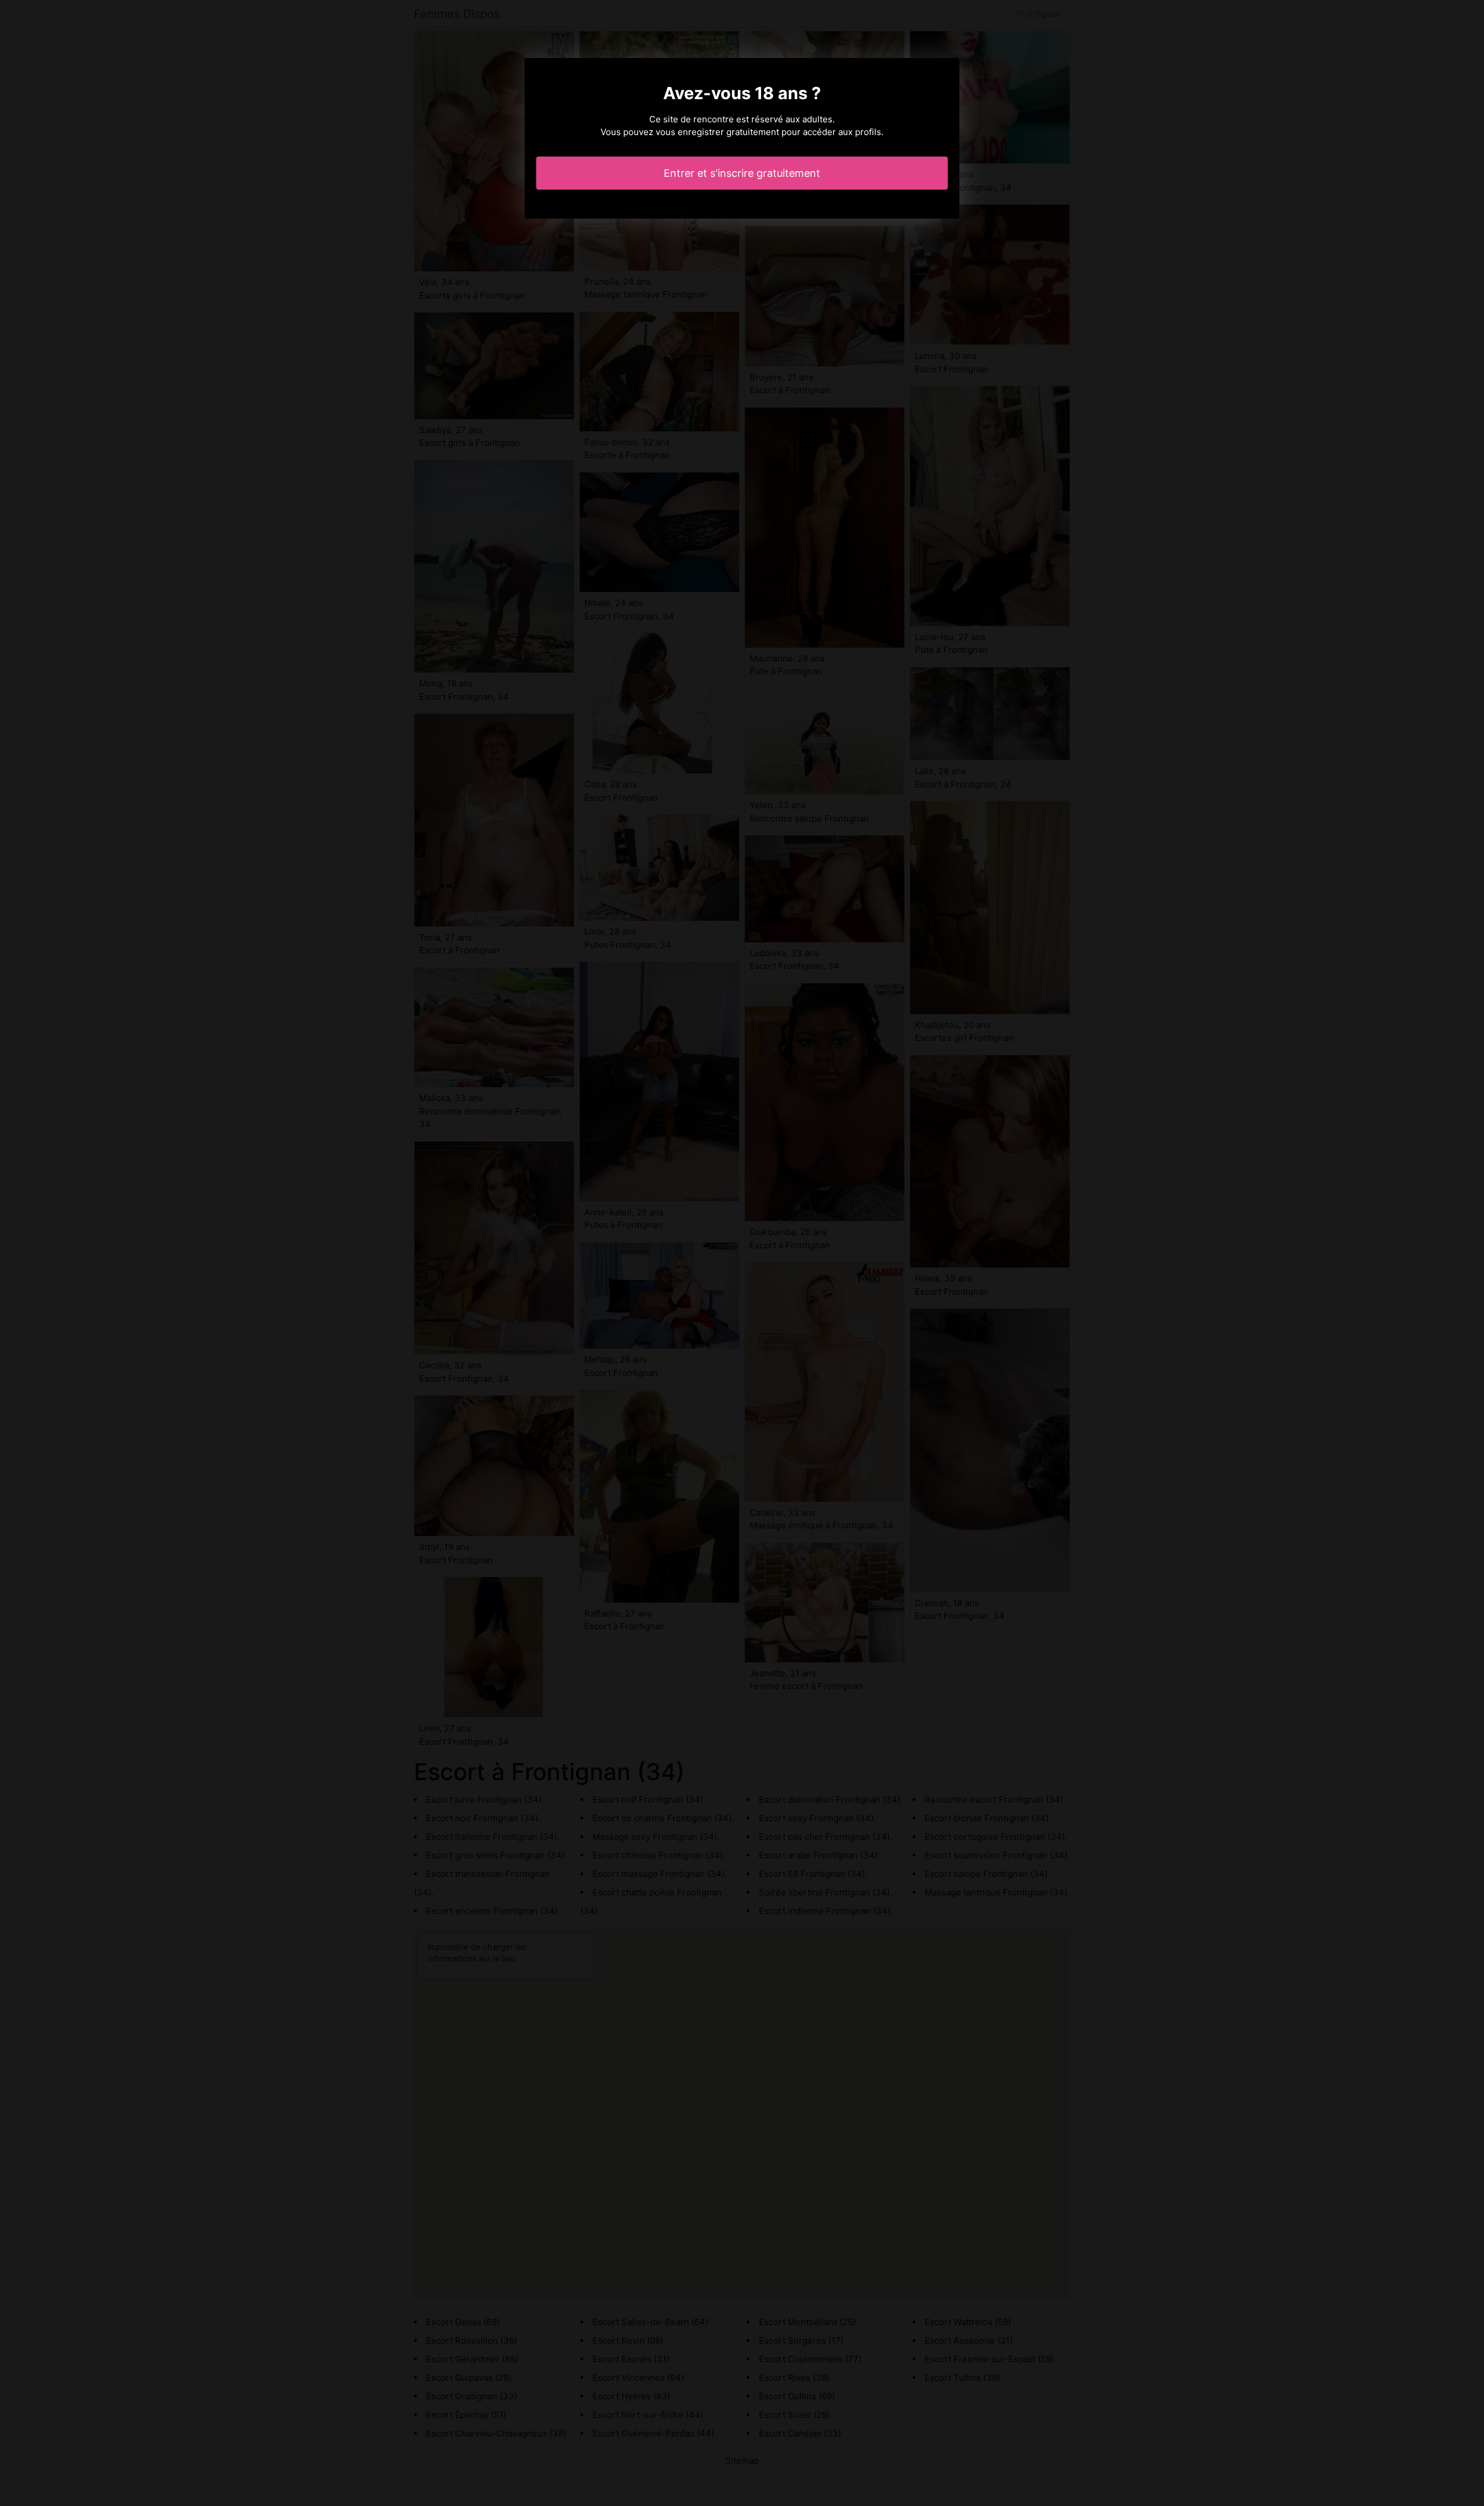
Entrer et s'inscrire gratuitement (742, 173)
